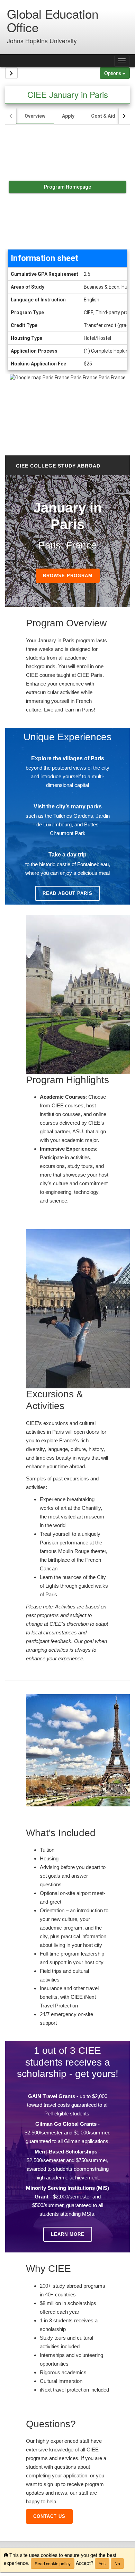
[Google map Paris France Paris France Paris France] (67, 411)
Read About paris (67, 893)
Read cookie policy (53, 2563)
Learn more (68, 2234)
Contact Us (49, 2516)
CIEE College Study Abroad (58, 466)
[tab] (35, 116)
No (117, 2563)
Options (113, 73)
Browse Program (68, 576)
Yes (102, 2563)
